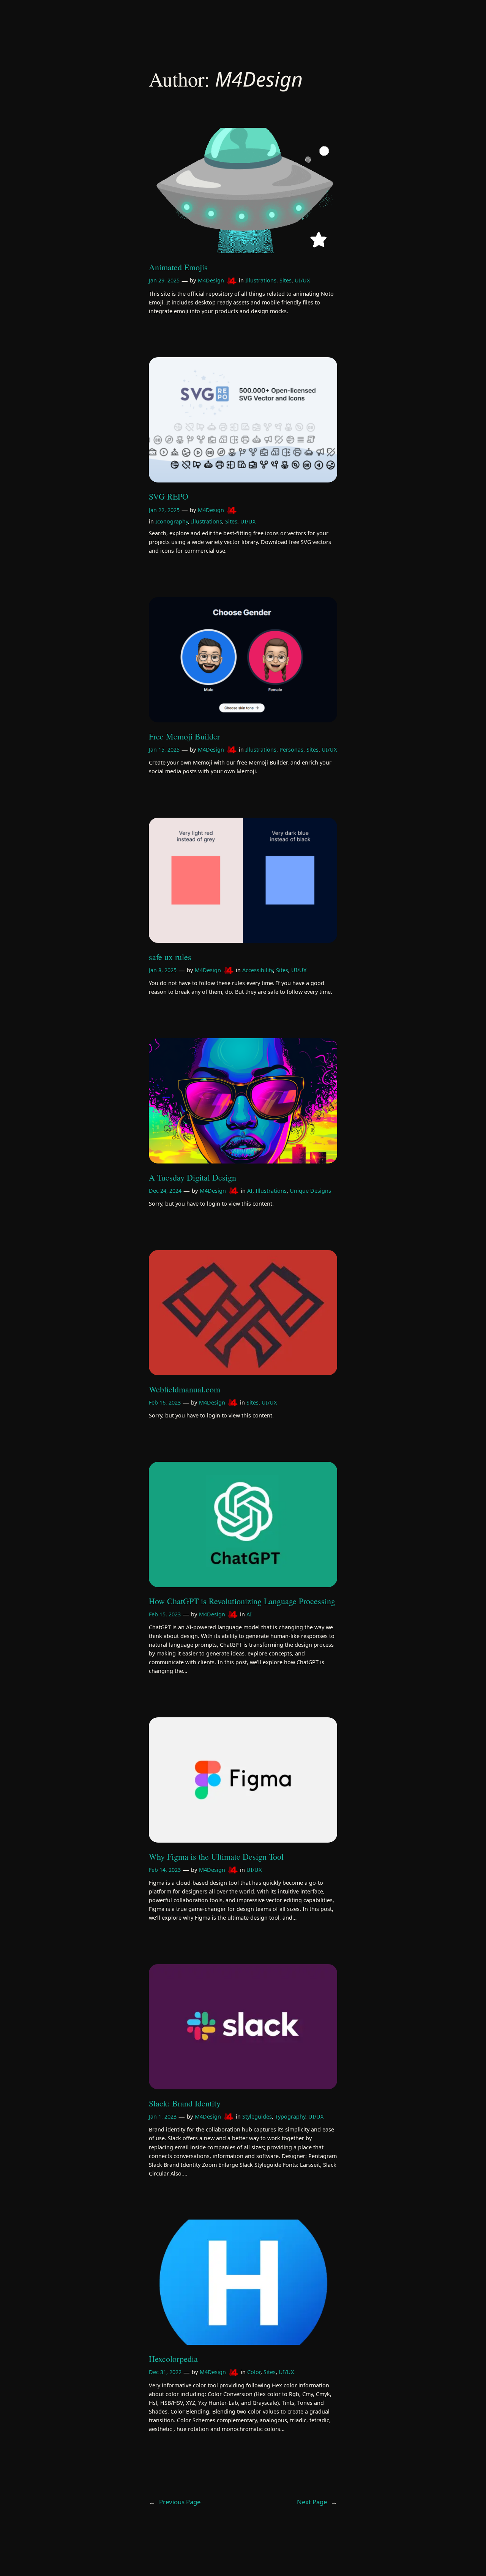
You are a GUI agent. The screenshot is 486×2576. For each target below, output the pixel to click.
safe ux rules (170, 957)
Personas (291, 750)
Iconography (172, 521)
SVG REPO (169, 497)
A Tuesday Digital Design (193, 1178)
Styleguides (257, 2116)
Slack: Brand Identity (185, 2103)
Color (254, 2372)
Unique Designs (310, 1191)
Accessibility (258, 970)
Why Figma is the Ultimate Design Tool (216, 1857)
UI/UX (302, 280)
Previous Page (175, 2502)
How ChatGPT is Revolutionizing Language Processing (242, 1601)
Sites (286, 280)
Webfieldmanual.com (185, 1389)
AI (250, 1191)
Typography (290, 2116)
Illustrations (261, 280)
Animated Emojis (178, 267)
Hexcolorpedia (173, 2359)
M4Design (211, 280)
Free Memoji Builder (184, 736)
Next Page (317, 2502)
